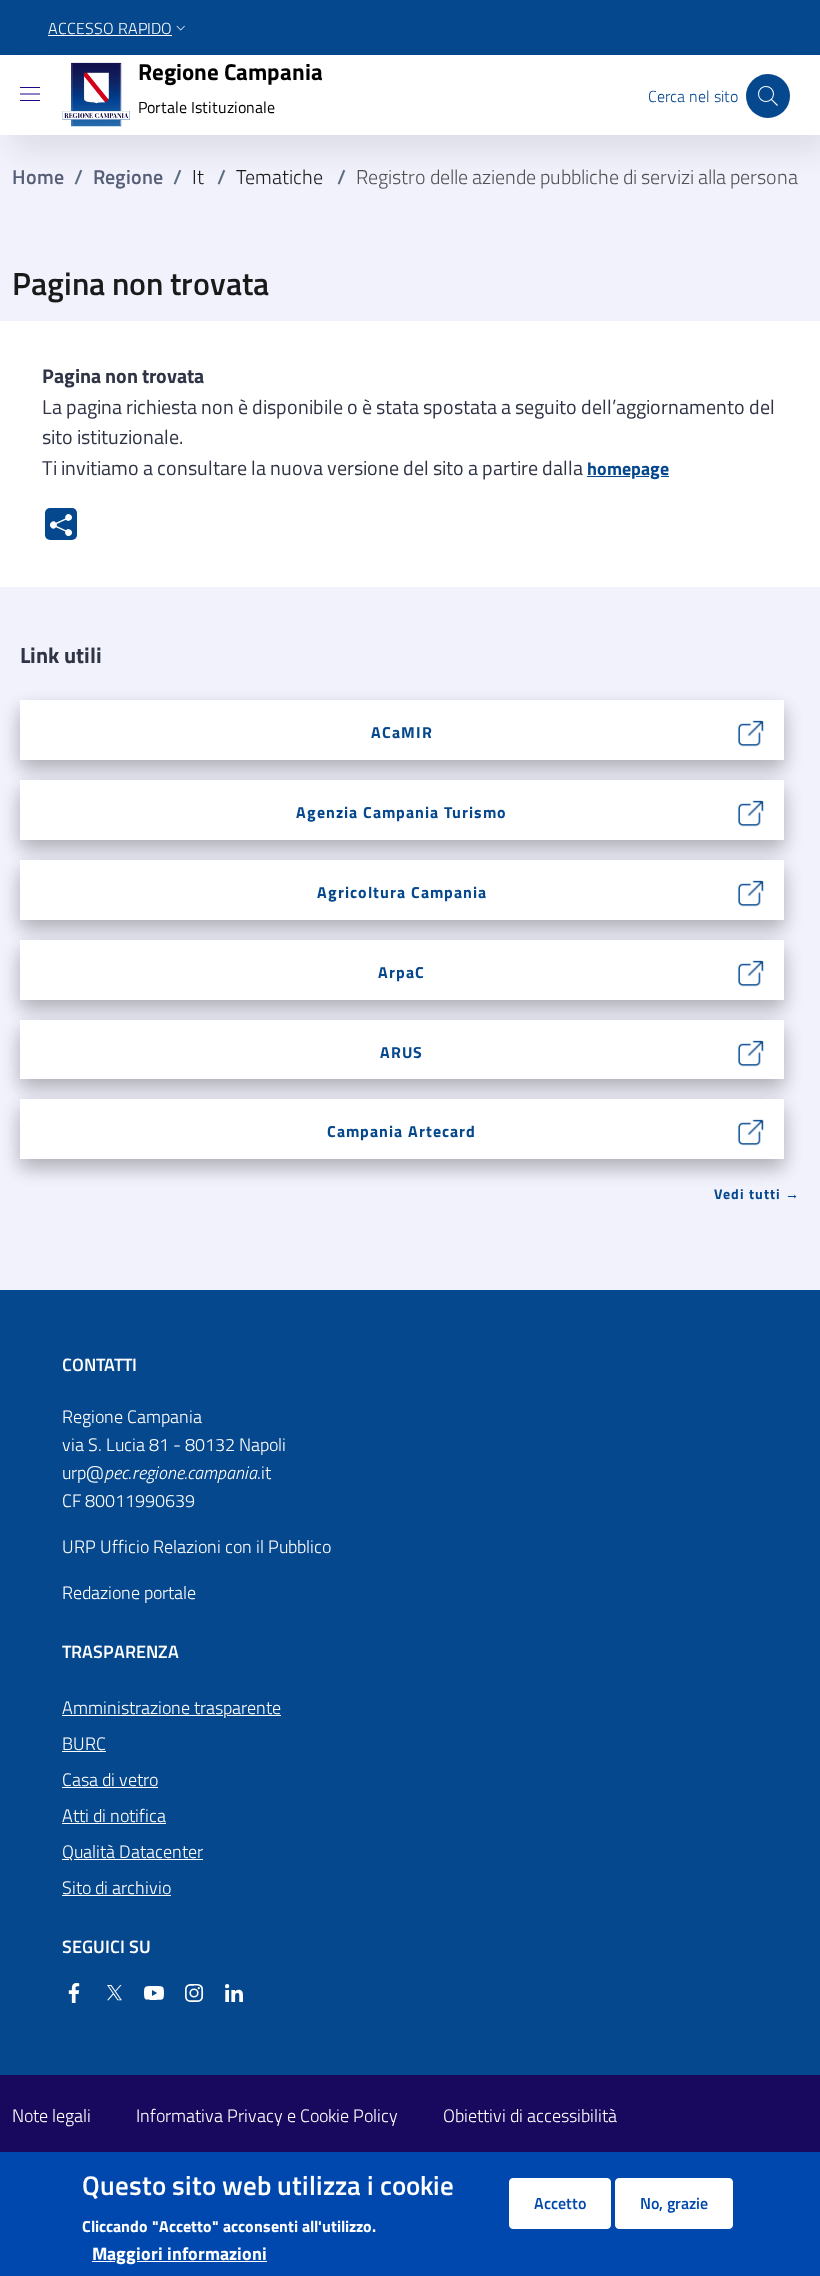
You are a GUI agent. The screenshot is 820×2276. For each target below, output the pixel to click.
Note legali (51, 2115)
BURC (84, 1743)
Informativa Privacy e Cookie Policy (267, 2115)
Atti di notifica (114, 1815)
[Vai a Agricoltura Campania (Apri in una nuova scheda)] (751, 890)
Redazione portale (129, 1592)
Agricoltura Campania (402, 892)
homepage (628, 468)
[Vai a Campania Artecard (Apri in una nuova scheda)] (751, 1129)
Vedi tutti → (757, 1193)
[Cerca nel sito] (768, 96)
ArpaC (401, 972)
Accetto (560, 2203)
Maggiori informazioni (179, 2253)
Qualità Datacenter (132, 1851)
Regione (128, 177)
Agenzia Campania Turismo (401, 812)
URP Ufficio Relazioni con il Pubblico (196, 1546)
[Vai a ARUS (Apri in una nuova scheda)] (751, 1050)
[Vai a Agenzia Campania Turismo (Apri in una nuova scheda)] (751, 810)
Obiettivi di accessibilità (530, 2115)
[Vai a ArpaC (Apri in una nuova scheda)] (751, 970)
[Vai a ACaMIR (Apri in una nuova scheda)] (751, 730)
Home (38, 177)
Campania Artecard (401, 1131)
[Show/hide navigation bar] (30, 94)
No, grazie (674, 2203)
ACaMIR (402, 732)
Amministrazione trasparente (171, 1707)
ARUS (401, 1052)
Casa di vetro (110, 1779)
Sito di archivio (116, 1887)
